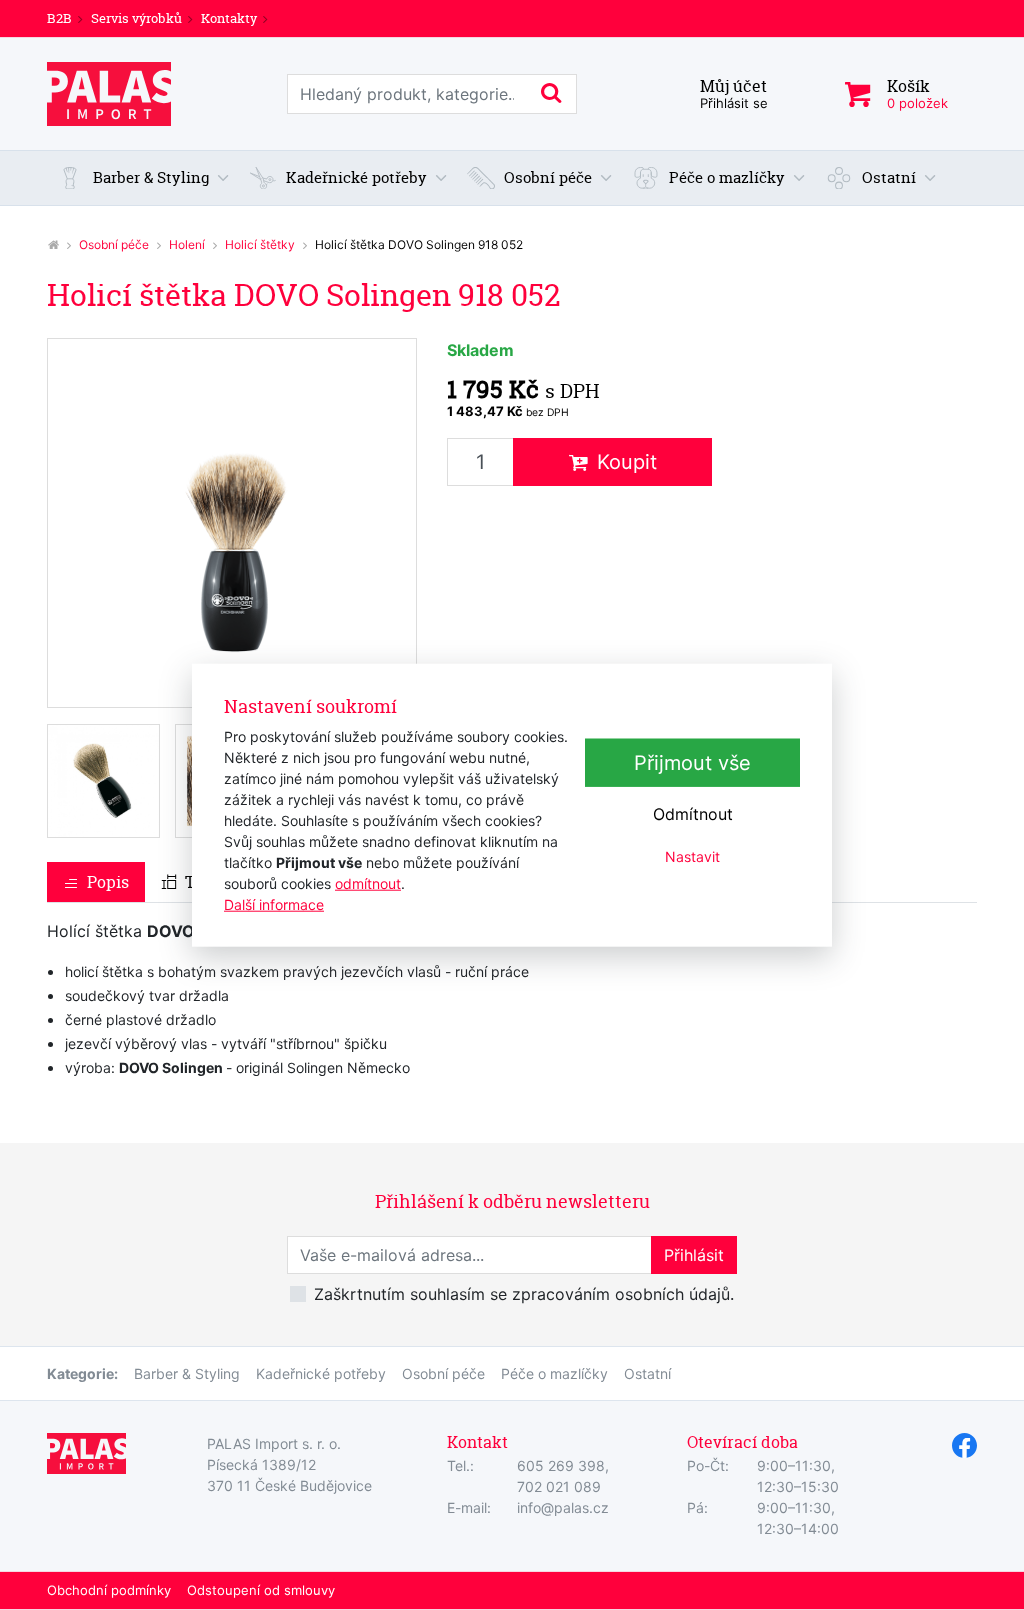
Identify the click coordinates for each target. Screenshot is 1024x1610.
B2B (59, 18)
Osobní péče (114, 244)
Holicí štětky (260, 244)
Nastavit (692, 856)
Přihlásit (694, 1255)
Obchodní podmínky (109, 1590)
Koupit (627, 462)
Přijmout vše (692, 763)
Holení (187, 244)
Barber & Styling (187, 1373)
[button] (143, 178)
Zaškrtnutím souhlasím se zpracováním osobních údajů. (524, 1294)
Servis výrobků (136, 18)
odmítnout (368, 882)
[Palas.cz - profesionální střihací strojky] (53, 244)
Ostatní (647, 1373)
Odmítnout (693, 814)
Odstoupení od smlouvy (261, 1590)
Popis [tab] (108, 882)
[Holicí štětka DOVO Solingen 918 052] (232, 523)
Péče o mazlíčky (554, 1373)
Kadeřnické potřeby (321, 1373)
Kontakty (229, 18)
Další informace (274, 903)
